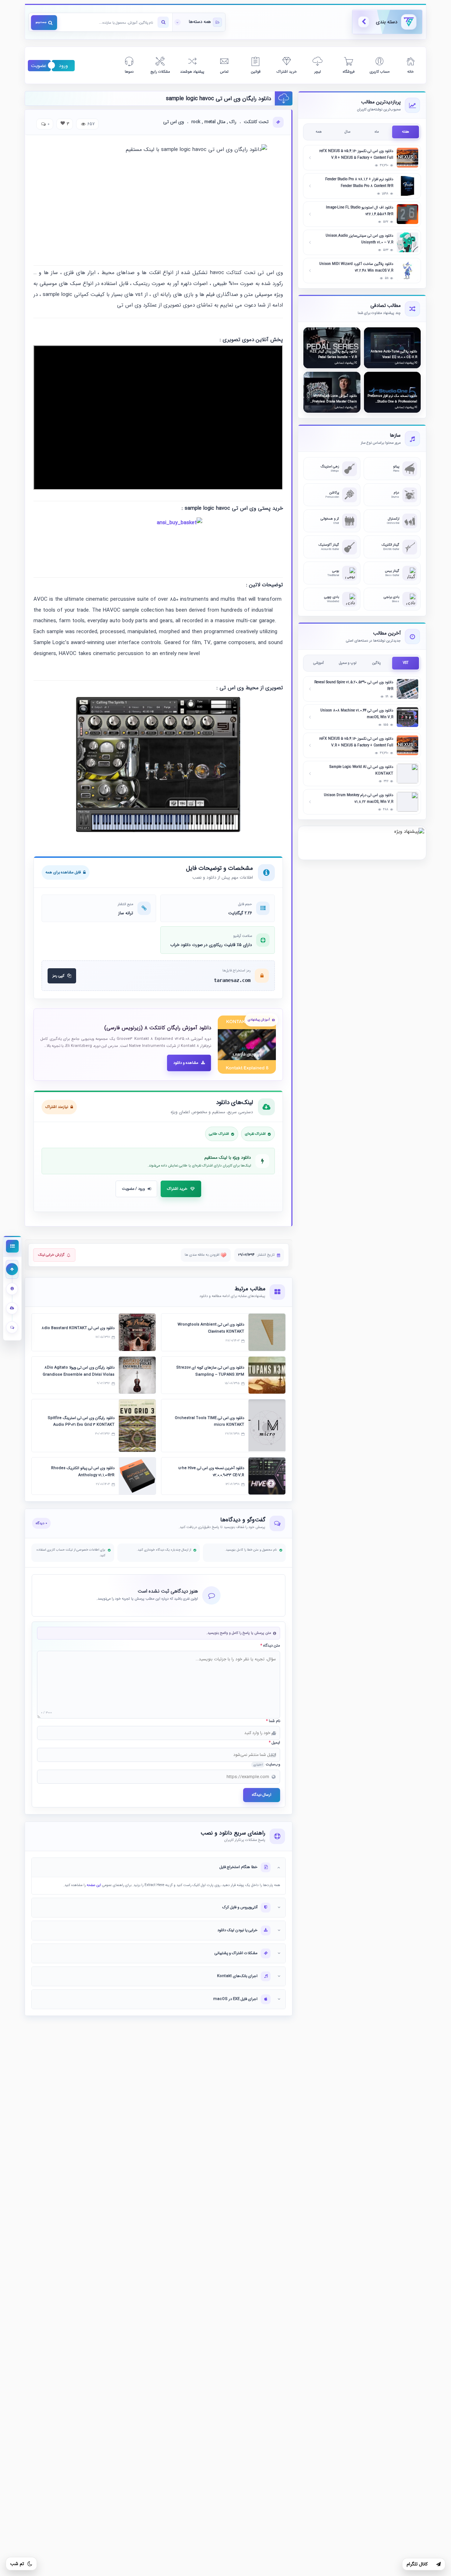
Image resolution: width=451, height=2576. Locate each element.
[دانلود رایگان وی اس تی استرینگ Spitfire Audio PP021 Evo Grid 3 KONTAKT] (137, 1426)
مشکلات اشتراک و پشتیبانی (236, 1953)
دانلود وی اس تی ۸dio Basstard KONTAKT (78, 1328)
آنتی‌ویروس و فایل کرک (240, 1907)
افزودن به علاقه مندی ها (203, 1255)
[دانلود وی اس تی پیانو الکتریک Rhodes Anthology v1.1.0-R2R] (137, 1476)
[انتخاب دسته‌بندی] (199, 22)
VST (406, 663)
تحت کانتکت (256, 122)
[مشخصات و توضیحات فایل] (12, 1289)
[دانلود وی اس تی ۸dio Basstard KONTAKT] (137, 1332)
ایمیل (274, 1743)
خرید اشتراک (177, 1189)
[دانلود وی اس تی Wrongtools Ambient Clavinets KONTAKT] (267, 1332)
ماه (377, 132)
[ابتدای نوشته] (12, 1269)
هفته (406, 132)
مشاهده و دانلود (186, 1063)
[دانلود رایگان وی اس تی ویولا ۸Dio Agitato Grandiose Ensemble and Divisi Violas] (137, 1375)
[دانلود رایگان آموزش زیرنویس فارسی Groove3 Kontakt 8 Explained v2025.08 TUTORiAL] (247, 1045)
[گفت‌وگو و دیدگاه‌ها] (12, 1328)
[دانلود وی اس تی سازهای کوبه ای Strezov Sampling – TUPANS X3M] (267, 1375)
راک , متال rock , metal (214, 122)
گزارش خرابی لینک (51, 1255)
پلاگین (376, 663)
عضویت (39, 66)
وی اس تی (174, 122)
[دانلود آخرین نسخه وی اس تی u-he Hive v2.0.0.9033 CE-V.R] (267, 1476)
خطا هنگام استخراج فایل (239, 1867)
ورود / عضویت (133, 1189)
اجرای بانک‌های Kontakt (237, 1976)
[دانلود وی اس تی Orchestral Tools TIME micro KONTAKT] (267, 1426)
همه (319, 132)
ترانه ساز (126, 913)
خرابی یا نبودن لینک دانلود (237, 1930)
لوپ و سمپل (348, 663)
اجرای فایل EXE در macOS (235, 1999)
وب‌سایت (267, 1765)
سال (347, 132)
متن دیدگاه (270, 1646)
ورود (63, 66)
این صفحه (94, 1885)
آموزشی (319, 663)
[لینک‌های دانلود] (12, 1308)
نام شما (273, 1721)
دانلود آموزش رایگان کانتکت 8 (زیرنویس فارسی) (158, 1028)
